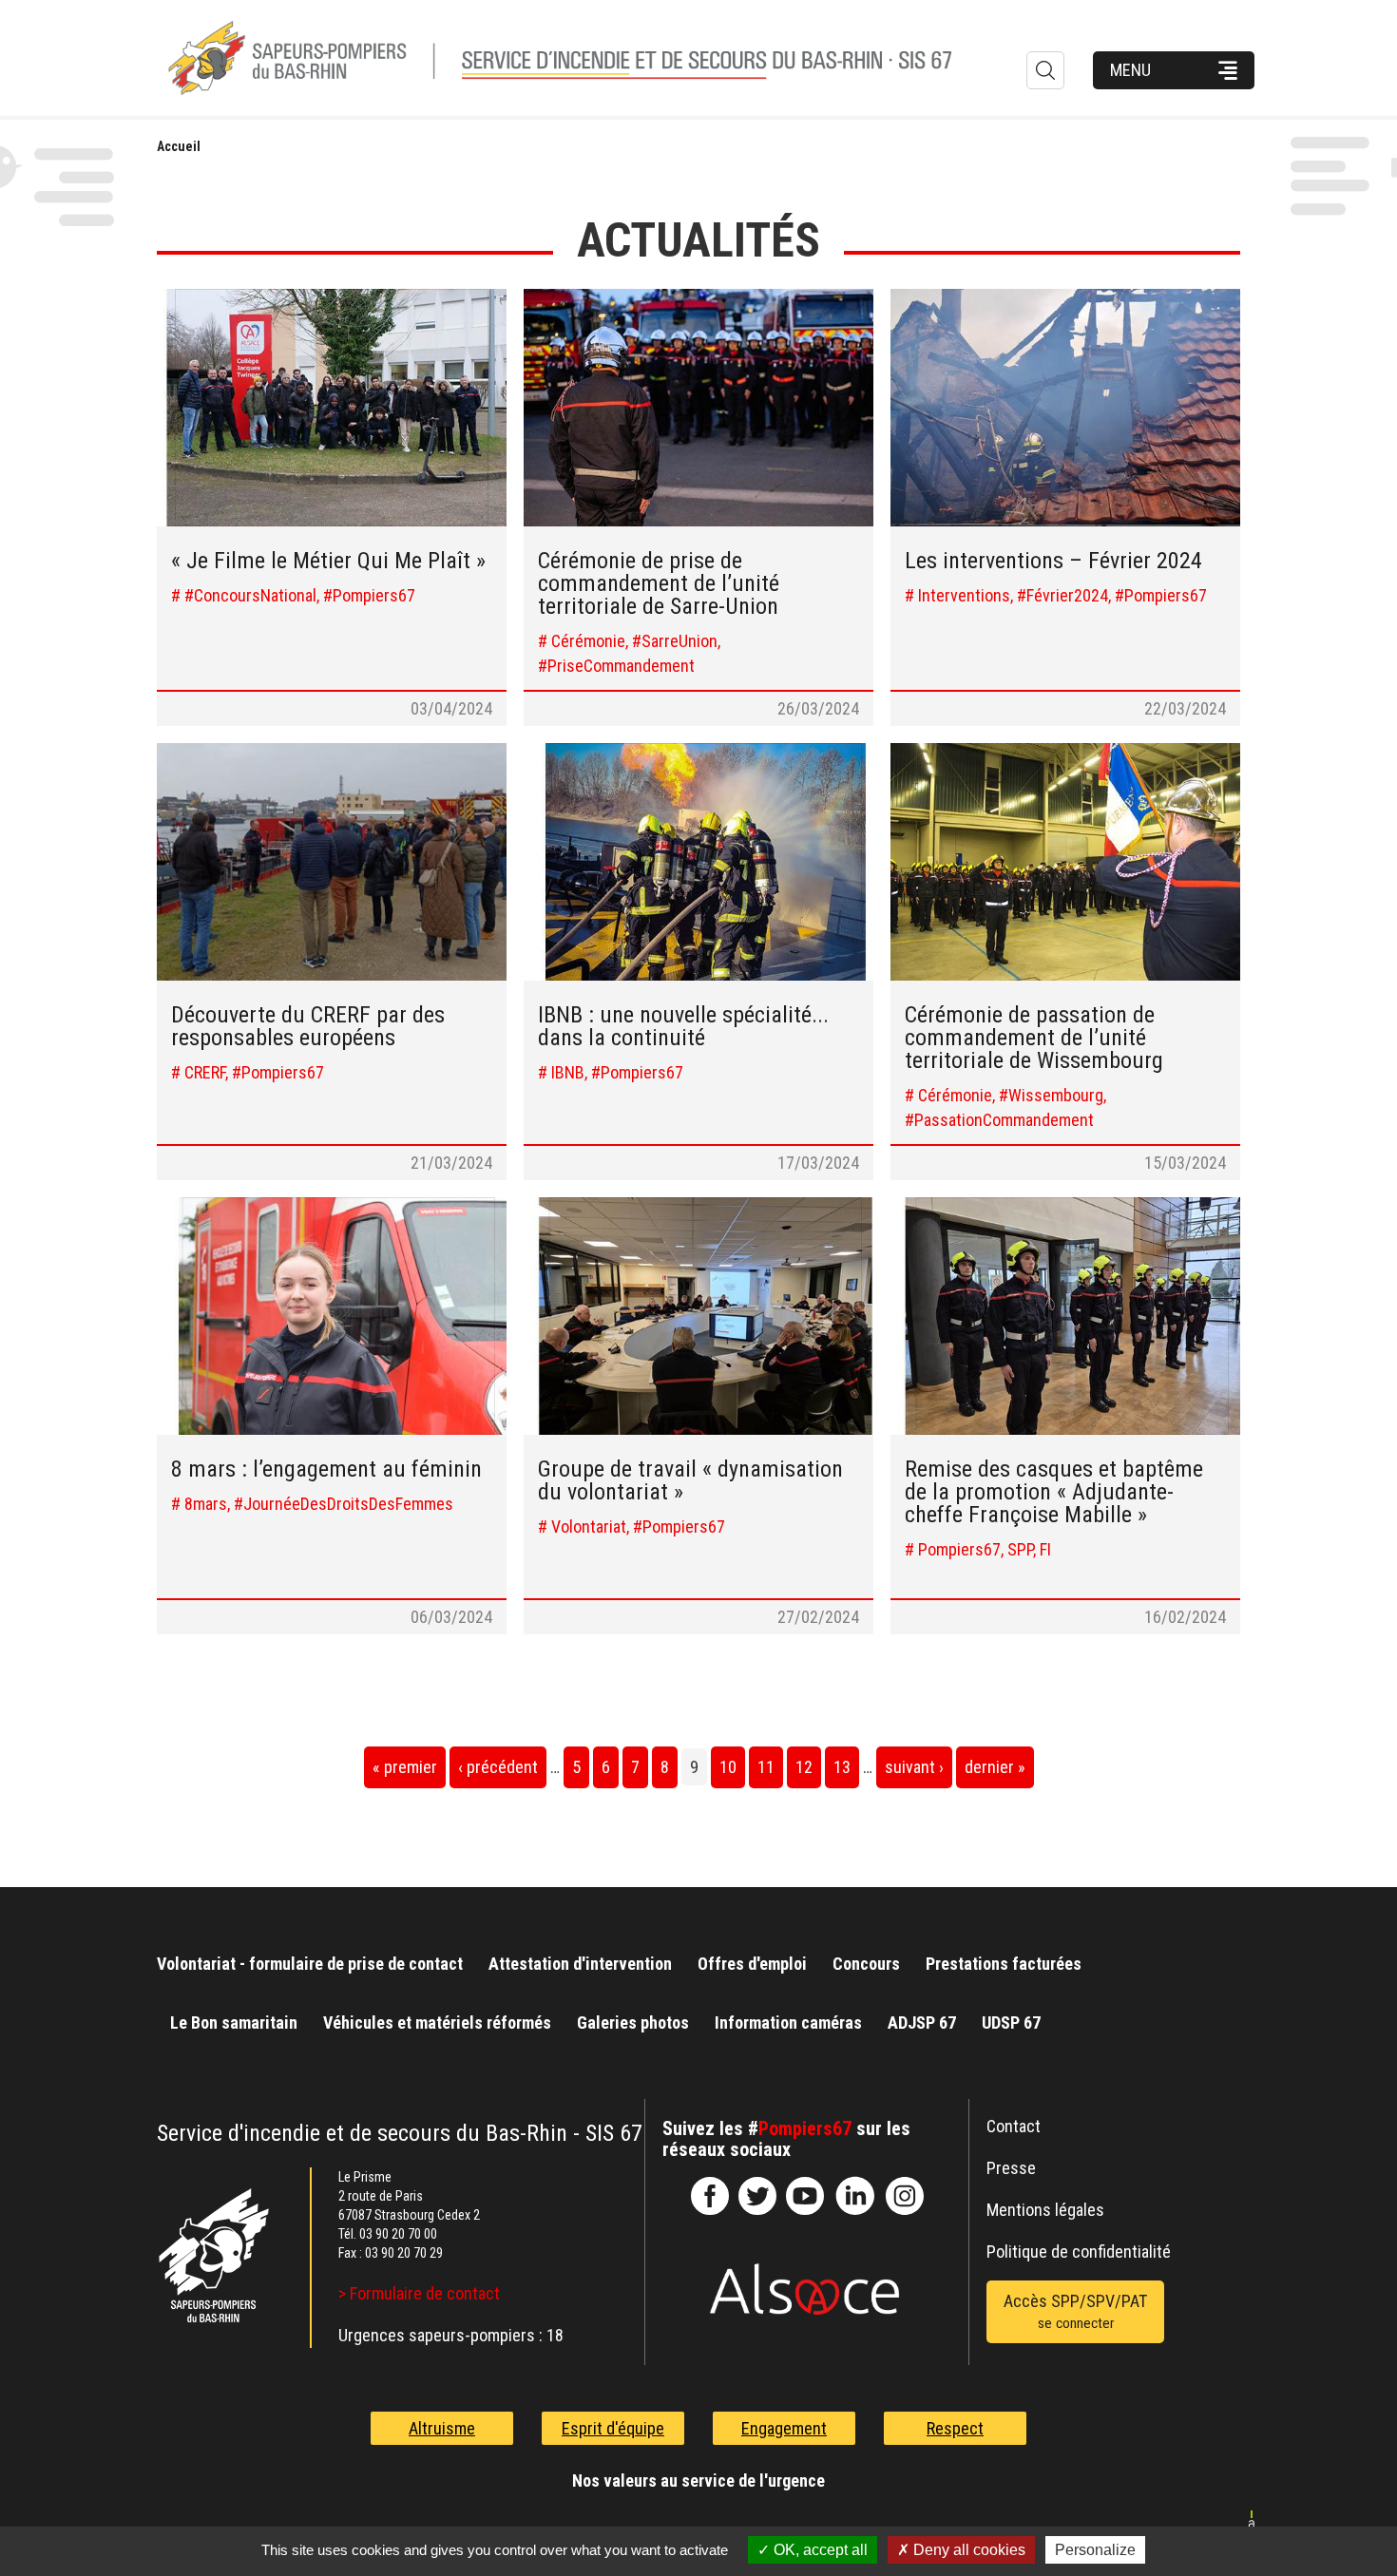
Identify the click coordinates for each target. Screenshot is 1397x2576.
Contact (1014, 2126)
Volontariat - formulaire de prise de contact (310, 1964)
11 (766, 1767)
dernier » (995, 1767)
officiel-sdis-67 (805, 2196)
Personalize (1095, 2550)
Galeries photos (633, 2023)
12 (804, 1767)
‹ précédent (498, 1767)
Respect (955, 2428)
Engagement (784, 2428)
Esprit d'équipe (613, 2428)
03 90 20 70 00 (398, 2234)
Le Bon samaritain (234, 2023)
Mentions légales (1045, 2210)
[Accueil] (590, 58)
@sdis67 (905, 2196)
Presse (1011, 2168)
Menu (1130, 70)
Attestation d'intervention (580, 1964)
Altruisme (442, 2428)
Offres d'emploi (752, 1964)
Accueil (179, 146)
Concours (866, 1964)
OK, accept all (819, 2550)
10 (728, 1767)
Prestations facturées (1004, 1964)
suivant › (914, 1767)
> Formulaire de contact (419, 2293)
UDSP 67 (1011, 2023)
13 (842, 1767)
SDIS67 (710, 2196)
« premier (405, 1767)
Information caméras (788, 2023)
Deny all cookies (967, 2550)
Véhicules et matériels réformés (437, 2023)
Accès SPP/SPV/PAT (1075, 2311)
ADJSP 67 (922, 2023)
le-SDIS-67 (757, 2196)
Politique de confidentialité (1079, 2252)
